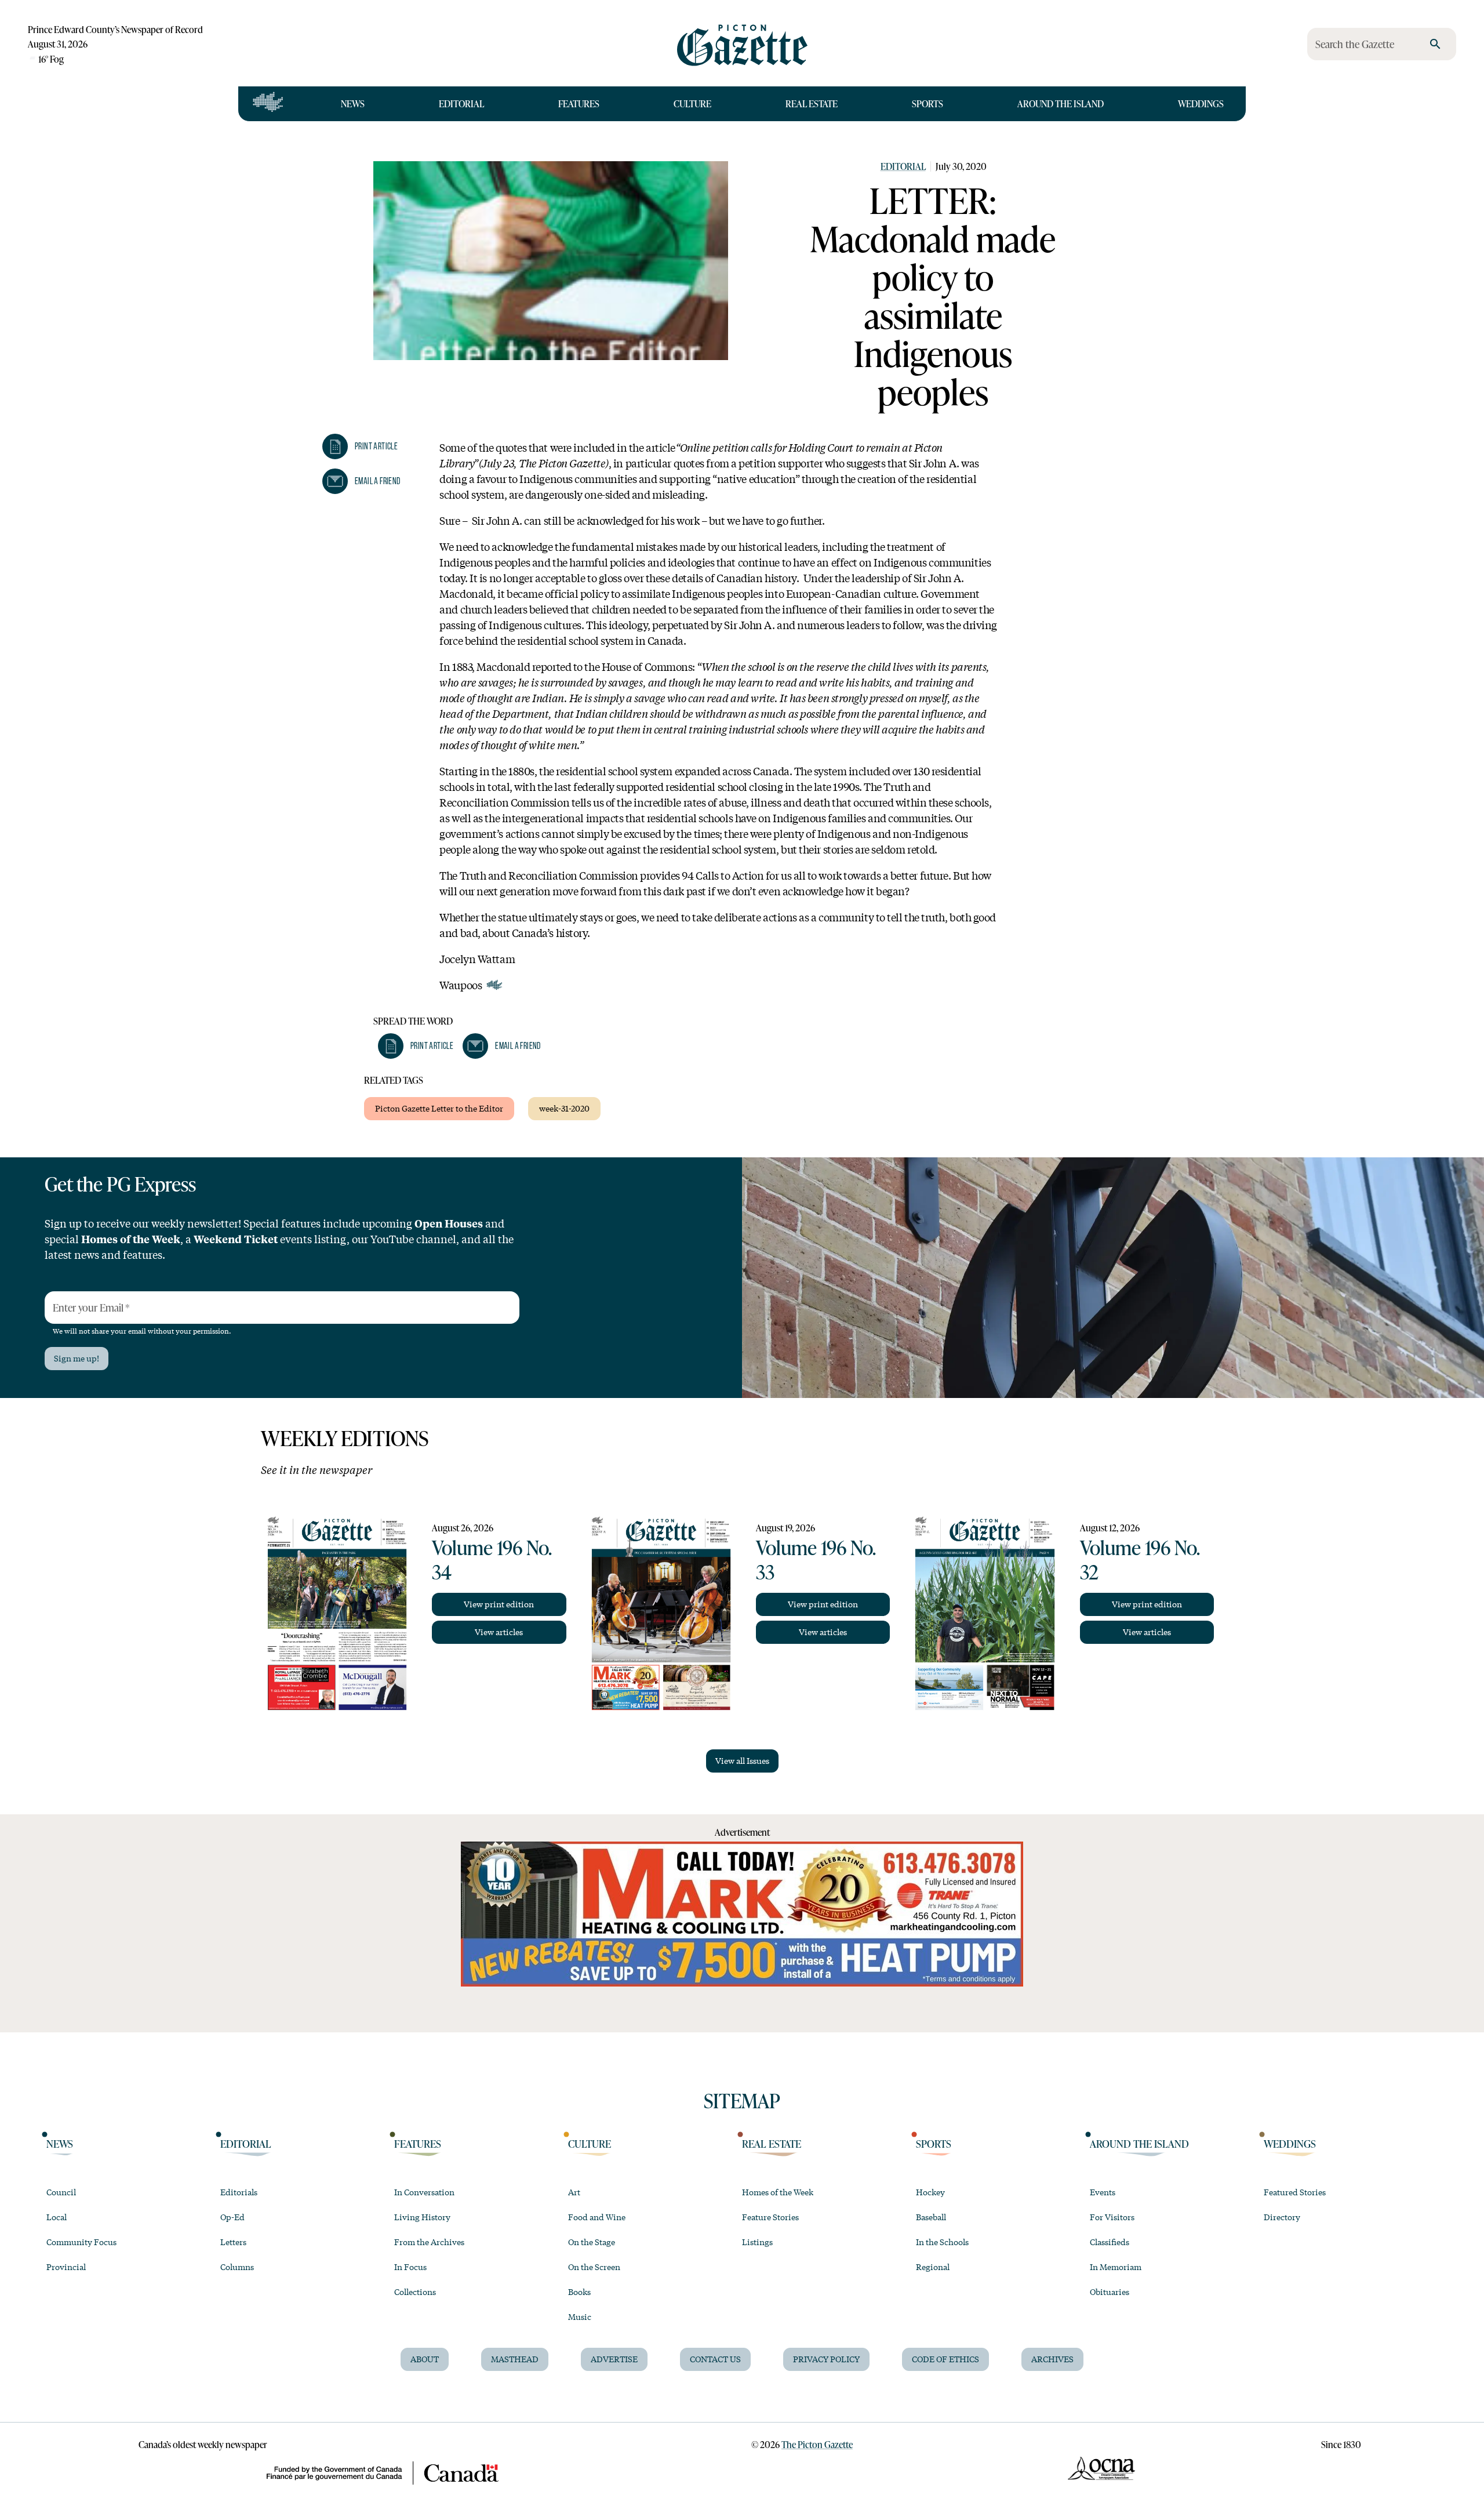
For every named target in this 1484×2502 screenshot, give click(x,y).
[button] (360, 446)
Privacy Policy (826, 2359)
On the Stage (592, 2242)
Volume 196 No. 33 (816, 1559)
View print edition (499, 1604)
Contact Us (715, 2359)
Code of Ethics (945, 2359)
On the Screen (594, 2267)
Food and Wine (597, 2217)
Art (574, 2192)
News (353, 104)
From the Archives (429, 2242)
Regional (933, 2267)
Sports (927, 104)
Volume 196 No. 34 (492, 1559)
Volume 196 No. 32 (1140, 1559)
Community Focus (81, 2242)
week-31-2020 (564, 1108)
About (425, 2359)
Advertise (614, 2359)
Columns (237, 2267)
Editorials (239, 2192)
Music (580, 2316)
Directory (1282, 2217)
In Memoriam (1116, 2267)
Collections (415, 2292)
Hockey (930, 2192)
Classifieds (1110, 2242)
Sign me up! (77, 1358)
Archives (1052, 2359)
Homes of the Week (778, 2192)
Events (1103, 2192)
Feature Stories (770, 2217)
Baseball (931, 2217)
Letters (233, 2242)
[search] (1435, 44)
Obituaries (1110, 2292)
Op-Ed (232, 2217)
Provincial (66, 2267)
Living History (422, 2217)
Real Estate (812, 104)
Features (579, 104)
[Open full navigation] (268, 104)
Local (57, 2217)
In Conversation (424, 2192)
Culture (692, 104)
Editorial (461, 104)
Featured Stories (1295, 2192)
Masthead (515, 2359)
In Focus (410, 2267)
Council (61, 2192)
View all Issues (742, 1760)
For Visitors (1112, 2217)
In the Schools (942, 2242)
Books (579, 2292)
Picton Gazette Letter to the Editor (439, 1108)
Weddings (1201, 104)
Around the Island (1061, 104)
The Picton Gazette (817, 2444)
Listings (757, 2242)
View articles (499, 1632)
